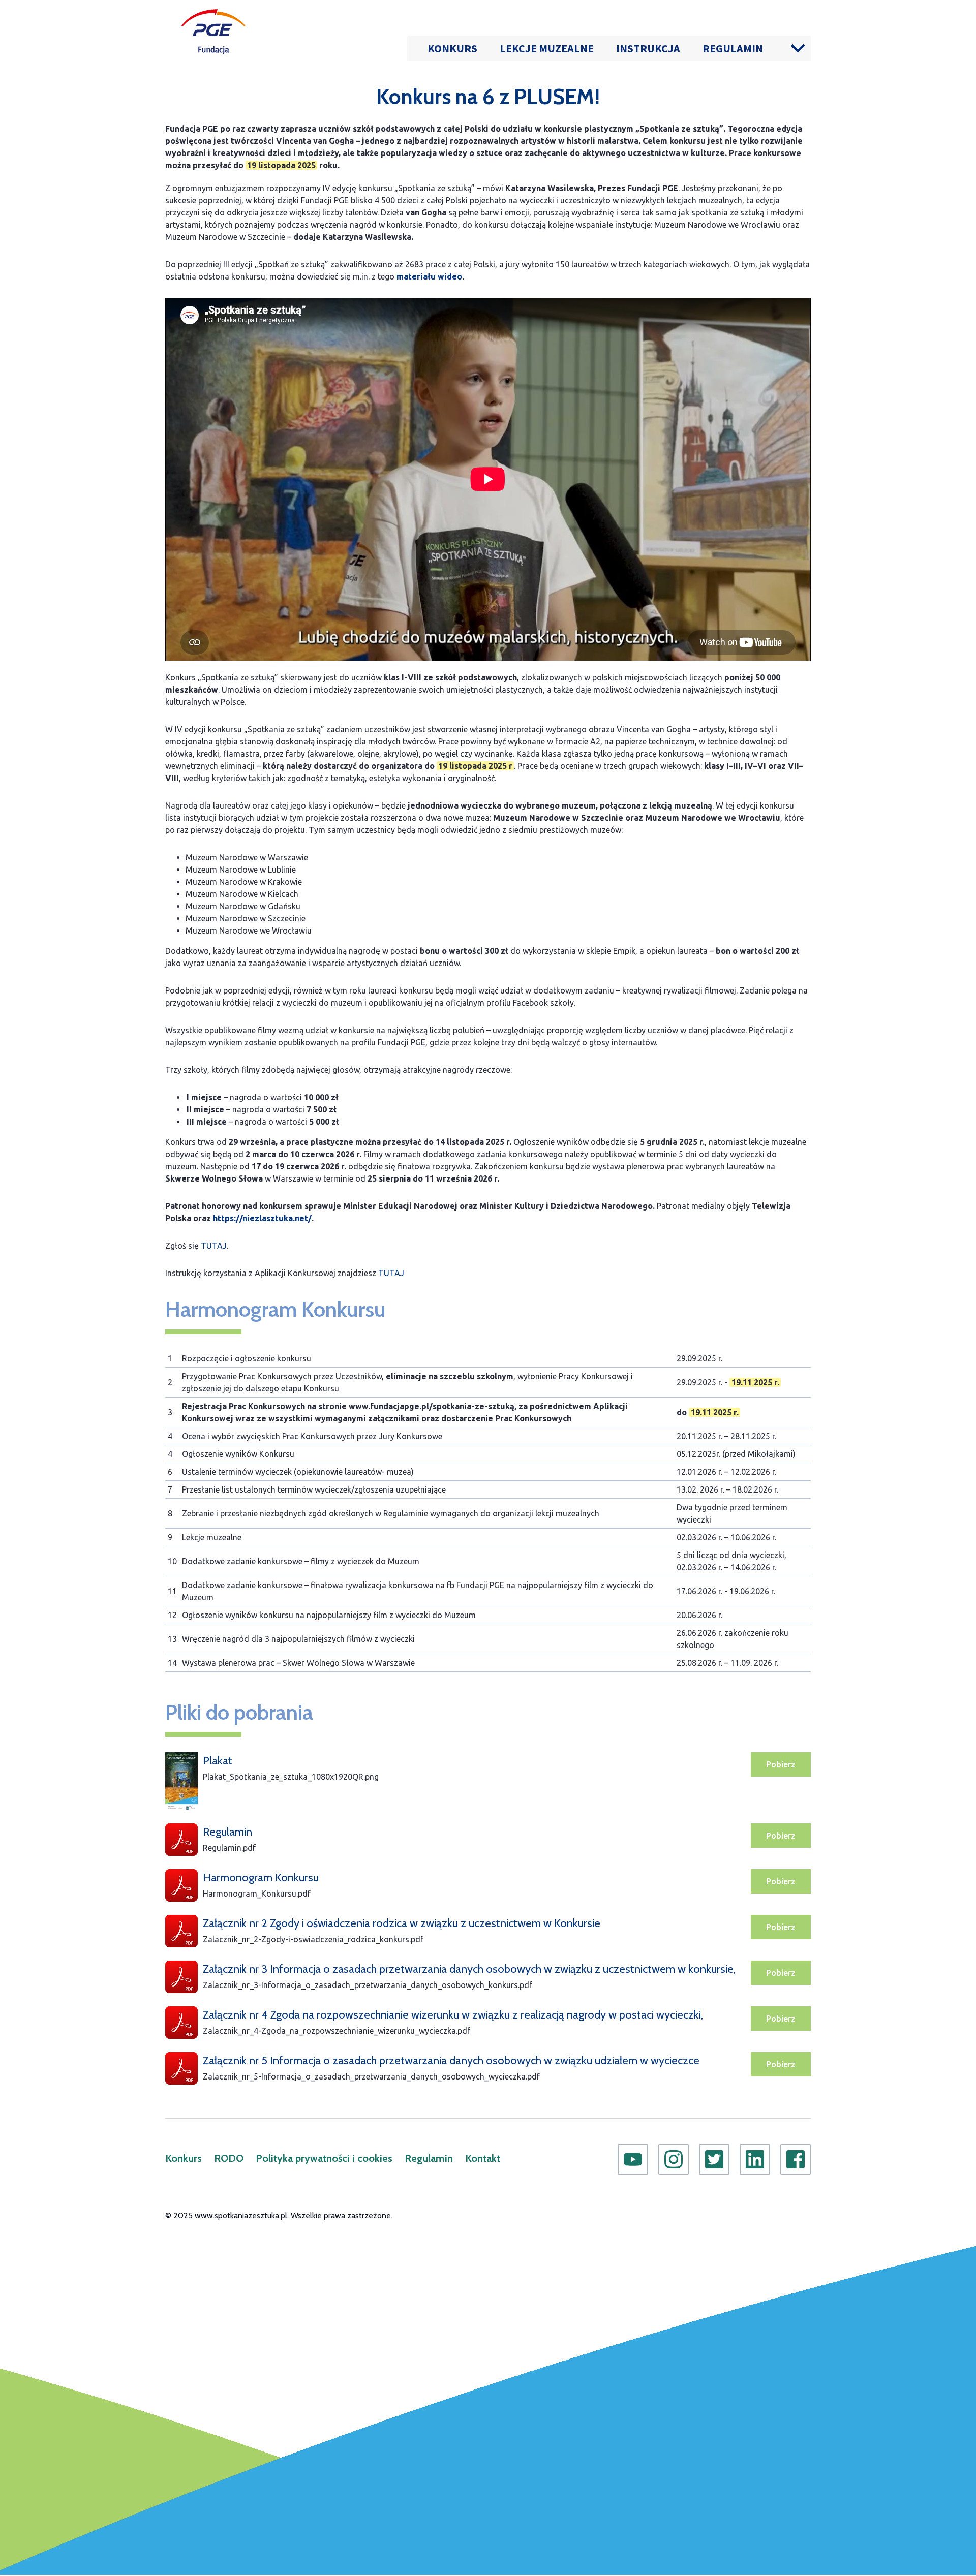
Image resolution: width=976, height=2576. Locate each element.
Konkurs (452, 48)
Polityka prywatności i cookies (324, 2158)
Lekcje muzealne (547, 48)
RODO (229, 2158)
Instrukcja (648, 48)
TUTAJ (214, 1246)
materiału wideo (429, 276)
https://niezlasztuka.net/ (262, 1218)
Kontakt (483, 2158)
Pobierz (781, 1764)
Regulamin (733, 48)
